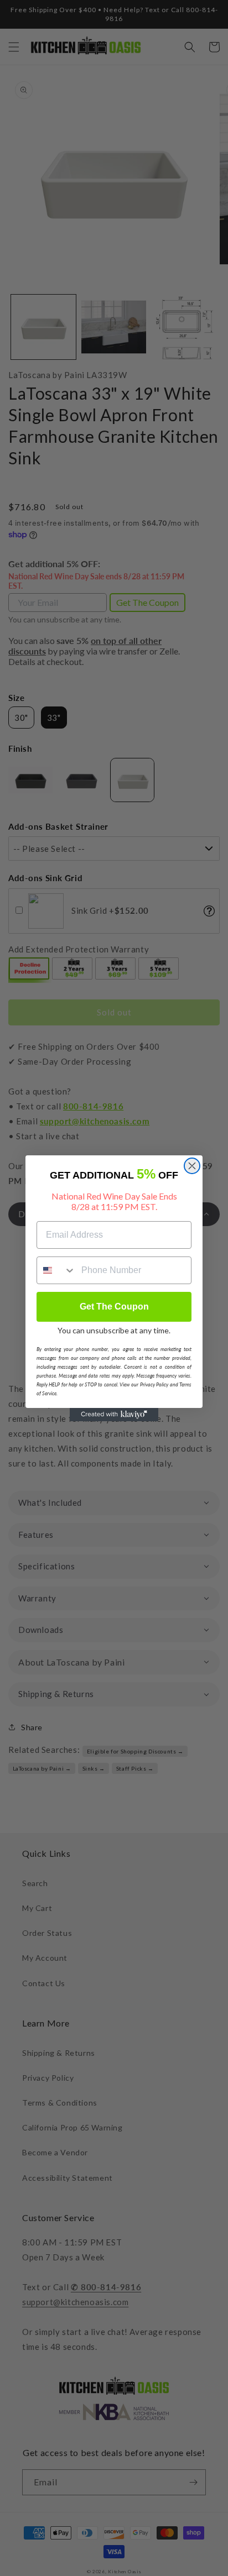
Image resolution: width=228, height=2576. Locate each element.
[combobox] (56, 1270)
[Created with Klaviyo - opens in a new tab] (114, 1415)
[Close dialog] (192, 1166)
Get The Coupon (114, 1307)
